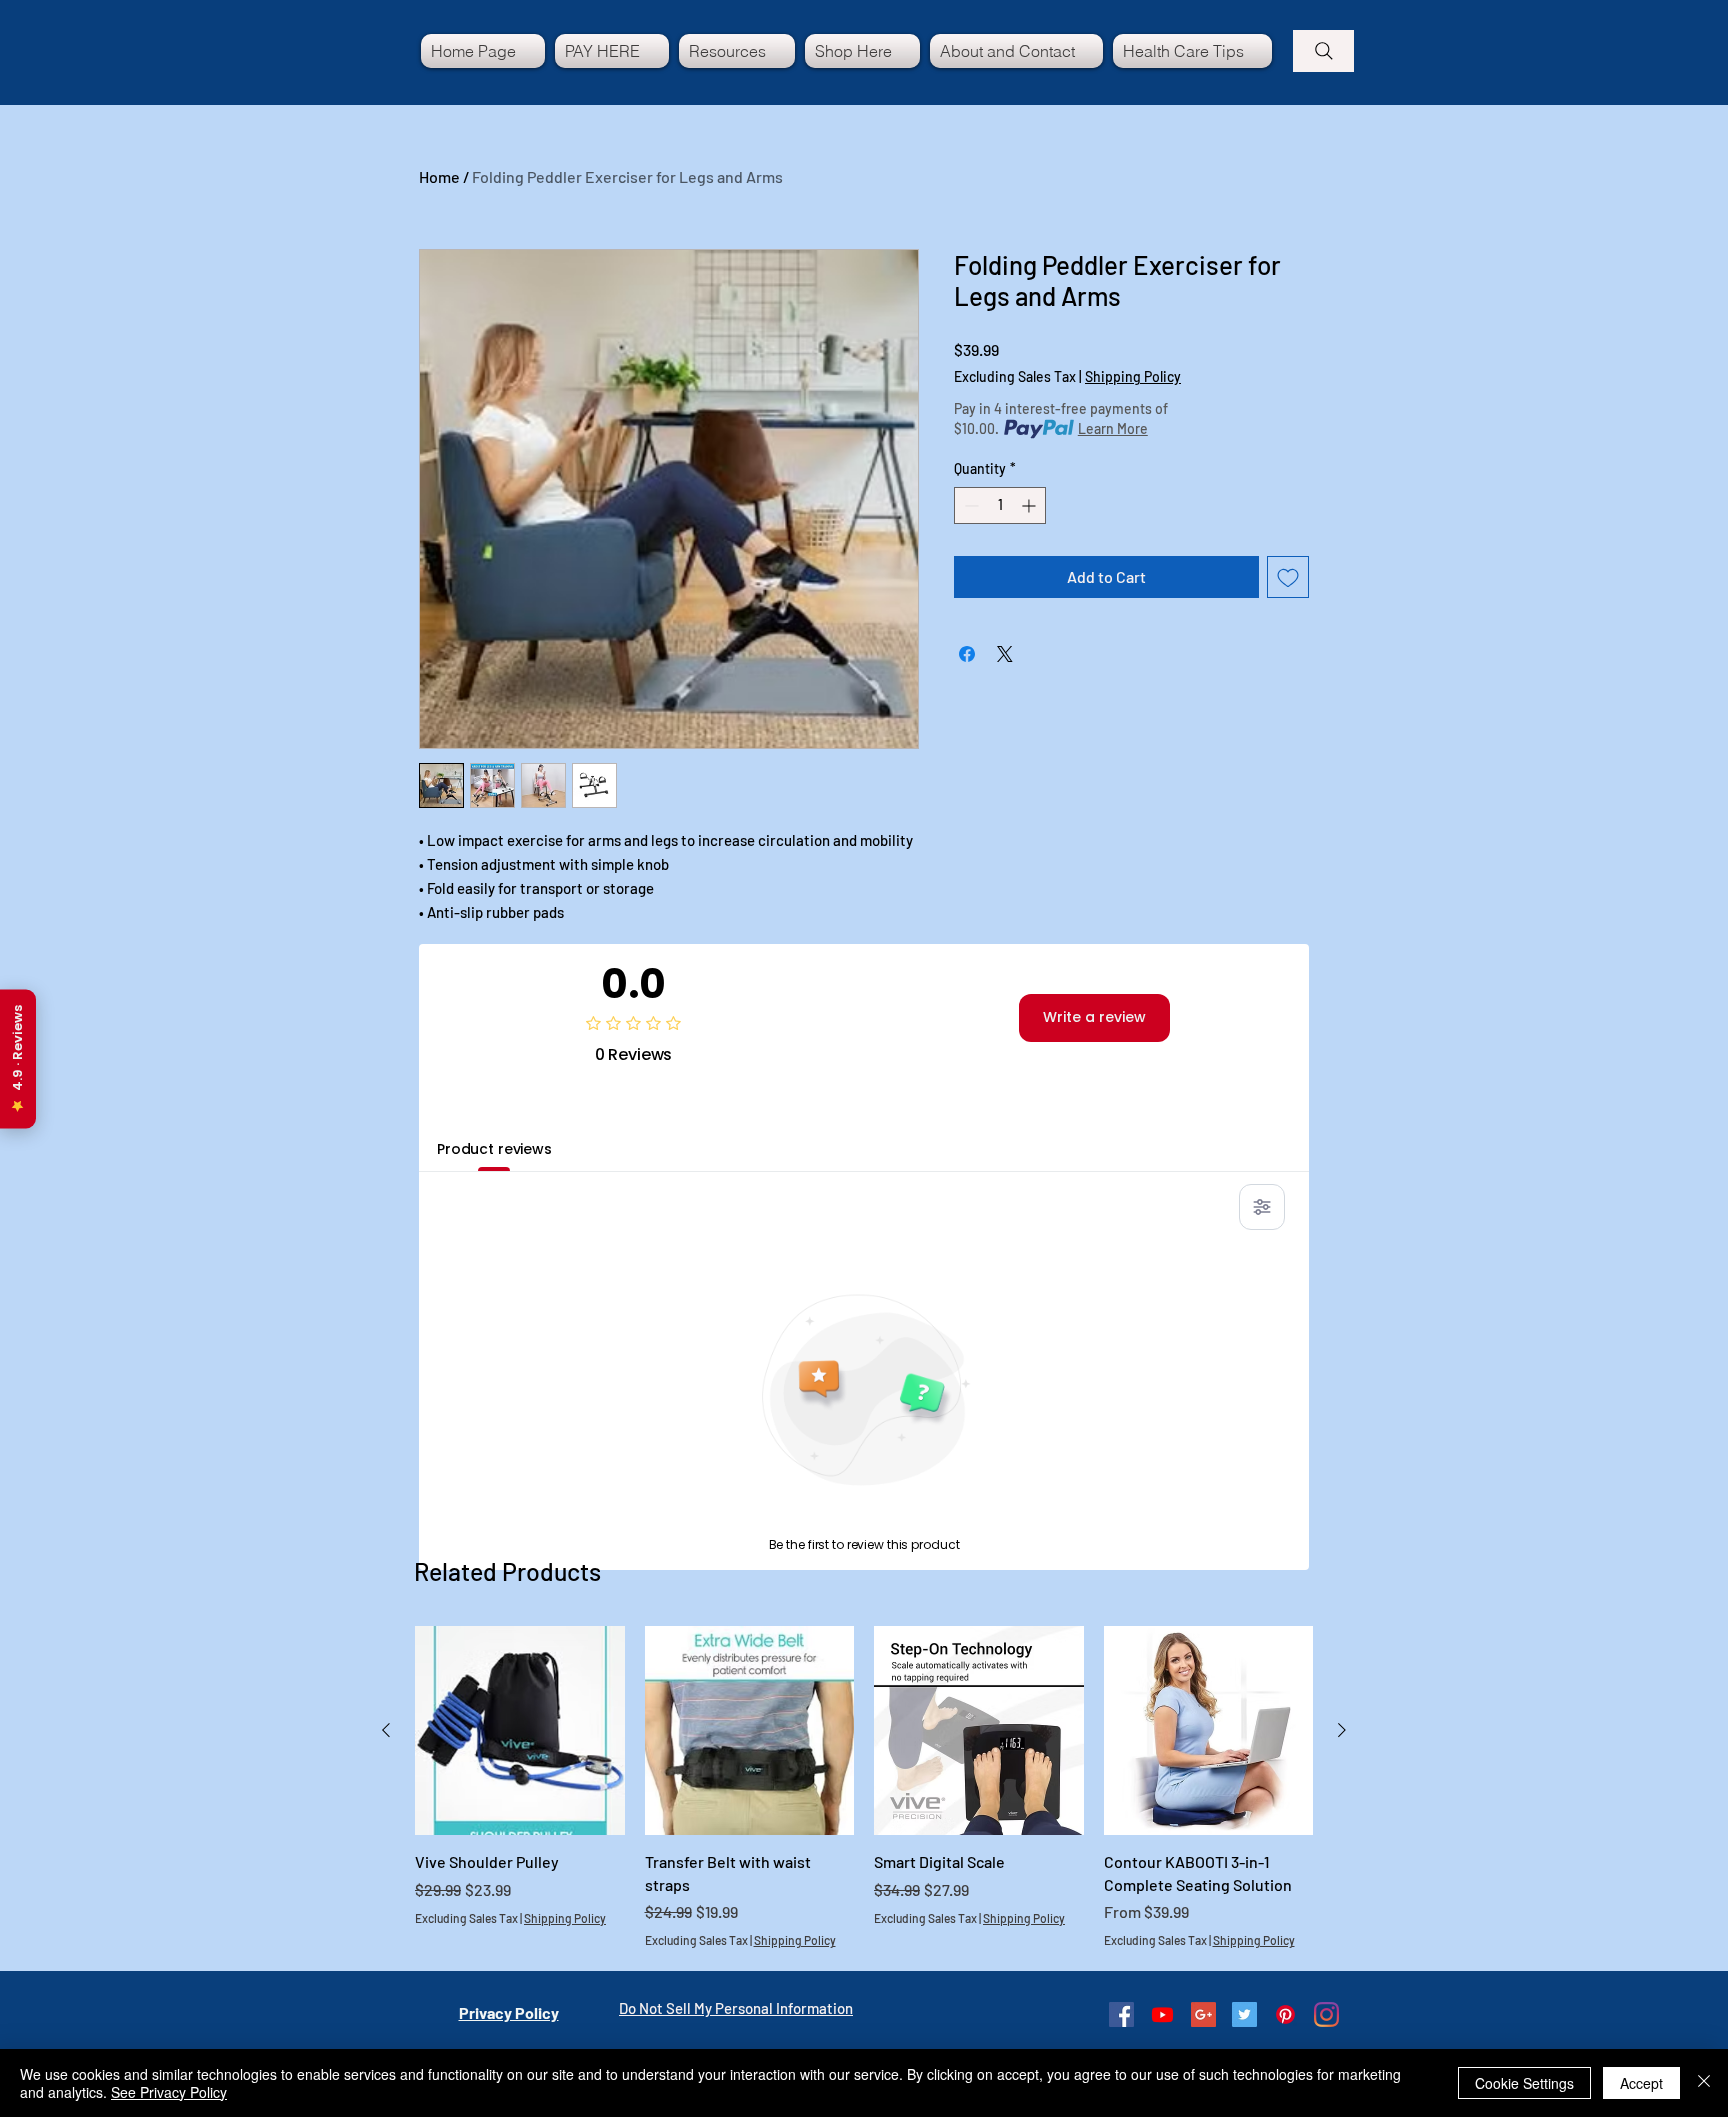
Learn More (1113, 428)
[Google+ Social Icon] (1203, 2014)
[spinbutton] (1000, 505)
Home (439, 176)
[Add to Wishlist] (1288, 577)
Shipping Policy (1133, 376)
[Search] (1323, 51)
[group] (864, 1787)
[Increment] (1030, 505)
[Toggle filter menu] (1262, 1207)
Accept (1641, 2083)
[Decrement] (969, 505)
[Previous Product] (386, 1730)
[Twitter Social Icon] (1244, 2014)
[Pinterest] (1285, 2014)
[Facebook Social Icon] (1121, 2014)
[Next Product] (1342, 1730)
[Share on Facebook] (967, 654)
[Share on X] (1005, 654)
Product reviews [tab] (494, 1149)
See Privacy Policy (169, 2092)
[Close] (1704, 2083)
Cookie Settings (1524, 2083)
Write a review (1094, 1017)
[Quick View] (520, 1731)
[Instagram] (1326, 2014)
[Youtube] (1162, 2014)
